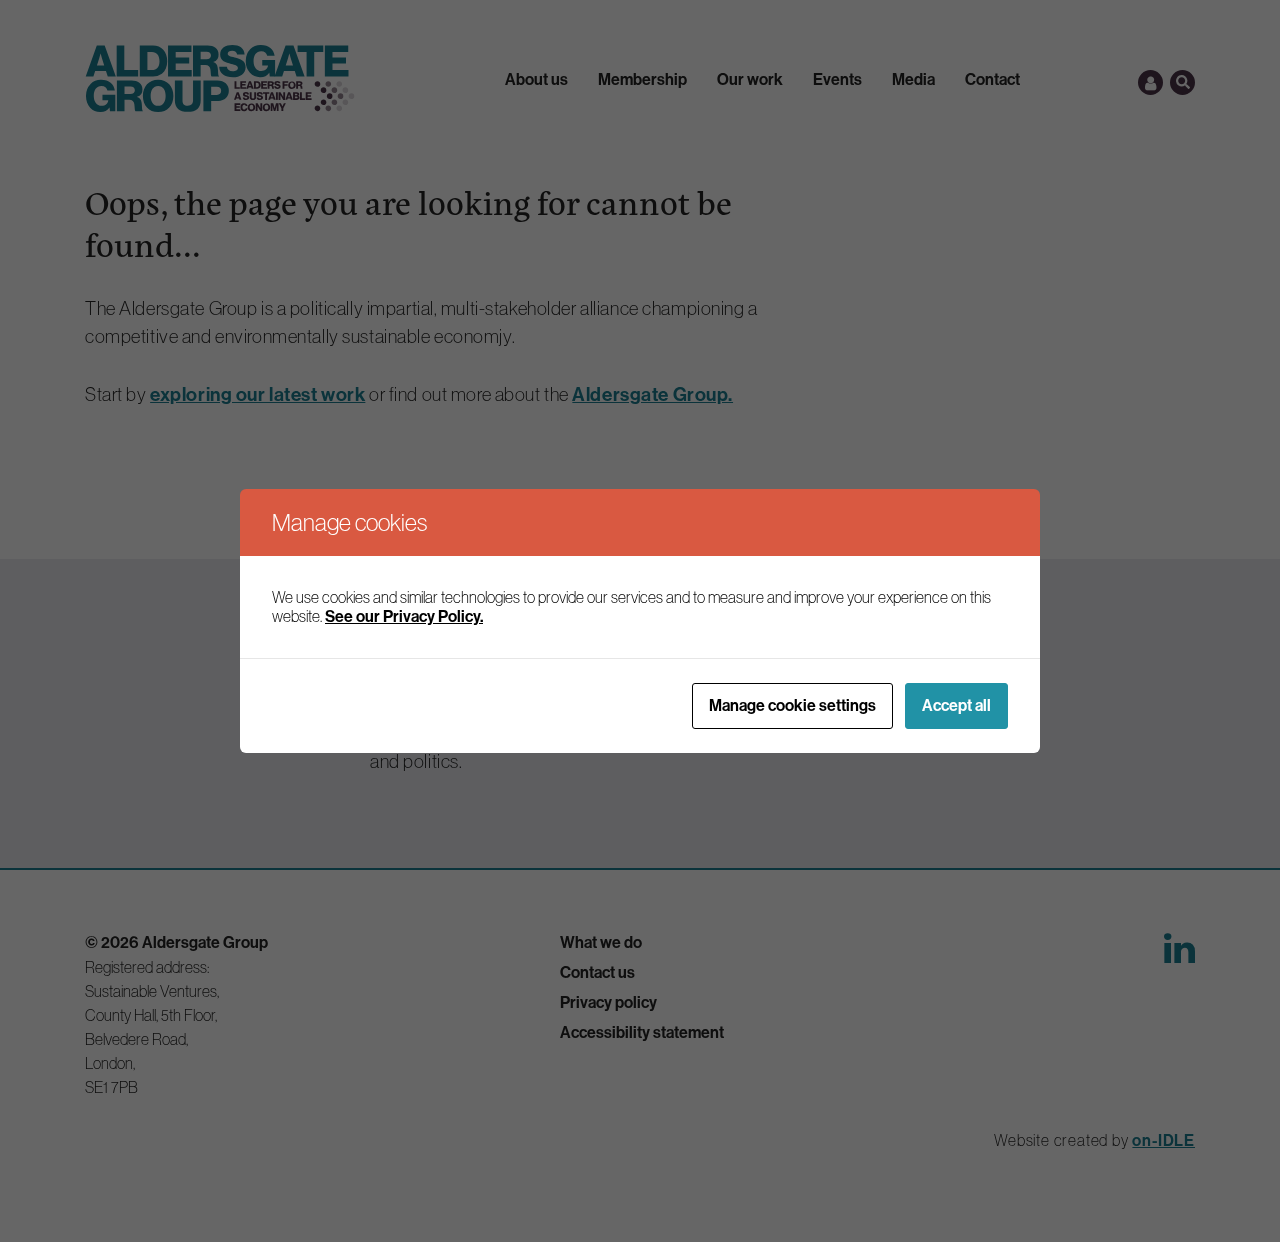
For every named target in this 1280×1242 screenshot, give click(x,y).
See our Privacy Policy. (404, 616)
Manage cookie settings (792, 705)
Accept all (956, 705)
